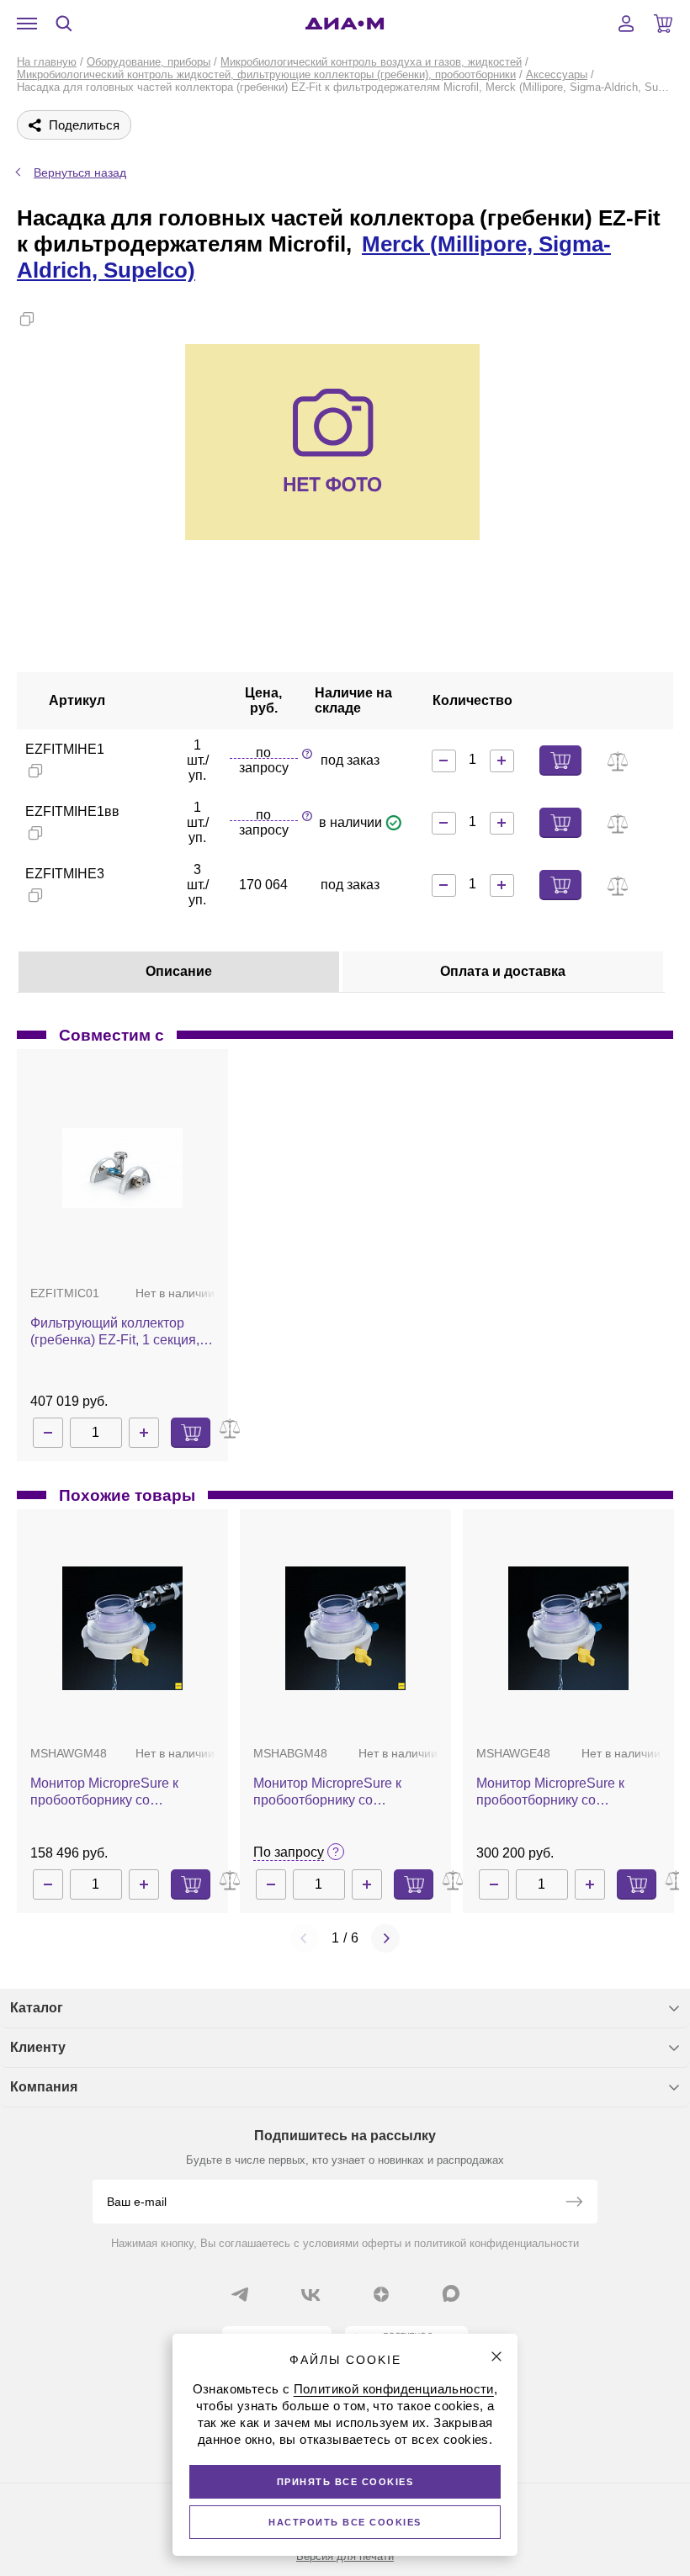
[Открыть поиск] (64, 24)
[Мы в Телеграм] (240, 2294)
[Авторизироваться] (626, 24)
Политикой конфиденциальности (394, 2389)
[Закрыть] (496, 2356)
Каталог (37, 2008)
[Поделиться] (54, 319)
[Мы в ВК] (310, 2294)
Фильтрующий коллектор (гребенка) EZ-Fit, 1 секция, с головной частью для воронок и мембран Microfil (120, 1332)
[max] (451, 2293)
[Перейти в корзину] (663, 24)
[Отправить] (574, 2203)
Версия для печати (345, 2556)
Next (385, 1938)
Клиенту (38, 2047)
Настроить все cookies (345, 2522)
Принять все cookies (345, 2482)
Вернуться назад (80, 172)
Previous (305, 1938)
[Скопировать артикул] (35, 771)
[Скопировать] (27, 319)
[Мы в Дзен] (381, 2294)
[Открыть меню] (27, 24)
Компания (44, 2087)
